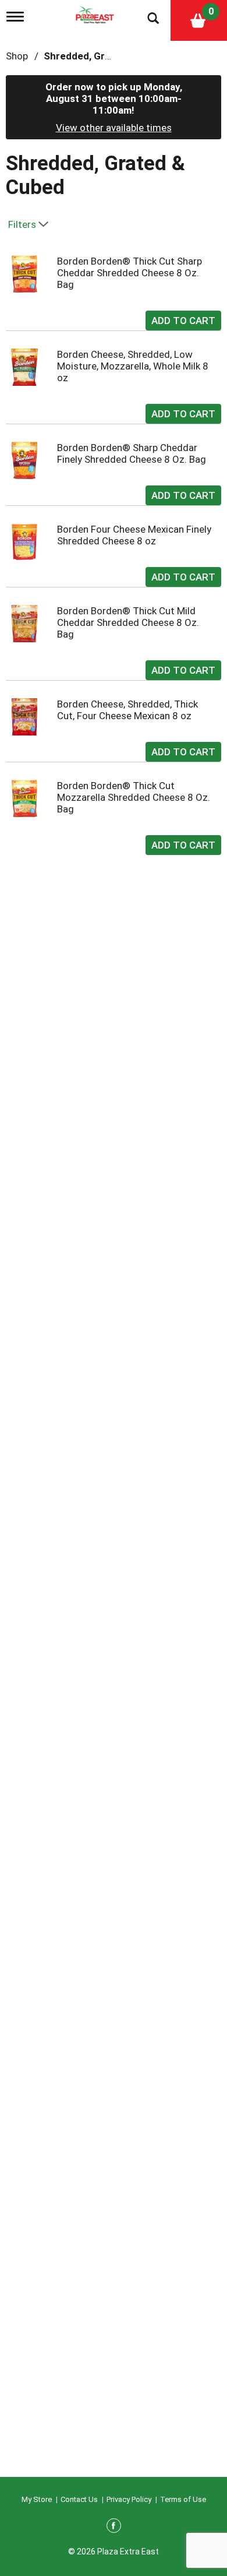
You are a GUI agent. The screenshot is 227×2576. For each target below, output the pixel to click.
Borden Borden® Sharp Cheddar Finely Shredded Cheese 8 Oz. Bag (132, 453)
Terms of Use (183, 2499)
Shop (17, 56)
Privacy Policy (129, 2499)
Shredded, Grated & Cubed (106, 56)
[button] (183, 318)
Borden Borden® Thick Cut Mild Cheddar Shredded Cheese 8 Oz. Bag (128, 622)
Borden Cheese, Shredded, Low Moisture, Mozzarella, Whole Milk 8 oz (133, 366)
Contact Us (79, 2499)
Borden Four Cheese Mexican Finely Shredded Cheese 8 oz (134, 535)
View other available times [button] (114, 128)
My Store (37, 2499)
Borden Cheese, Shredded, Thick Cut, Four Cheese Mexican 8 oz (127, 710)
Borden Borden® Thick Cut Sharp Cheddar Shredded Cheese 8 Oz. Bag (130, 273)
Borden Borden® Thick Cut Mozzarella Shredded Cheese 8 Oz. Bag (134, 797)
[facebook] (114, 2528)
